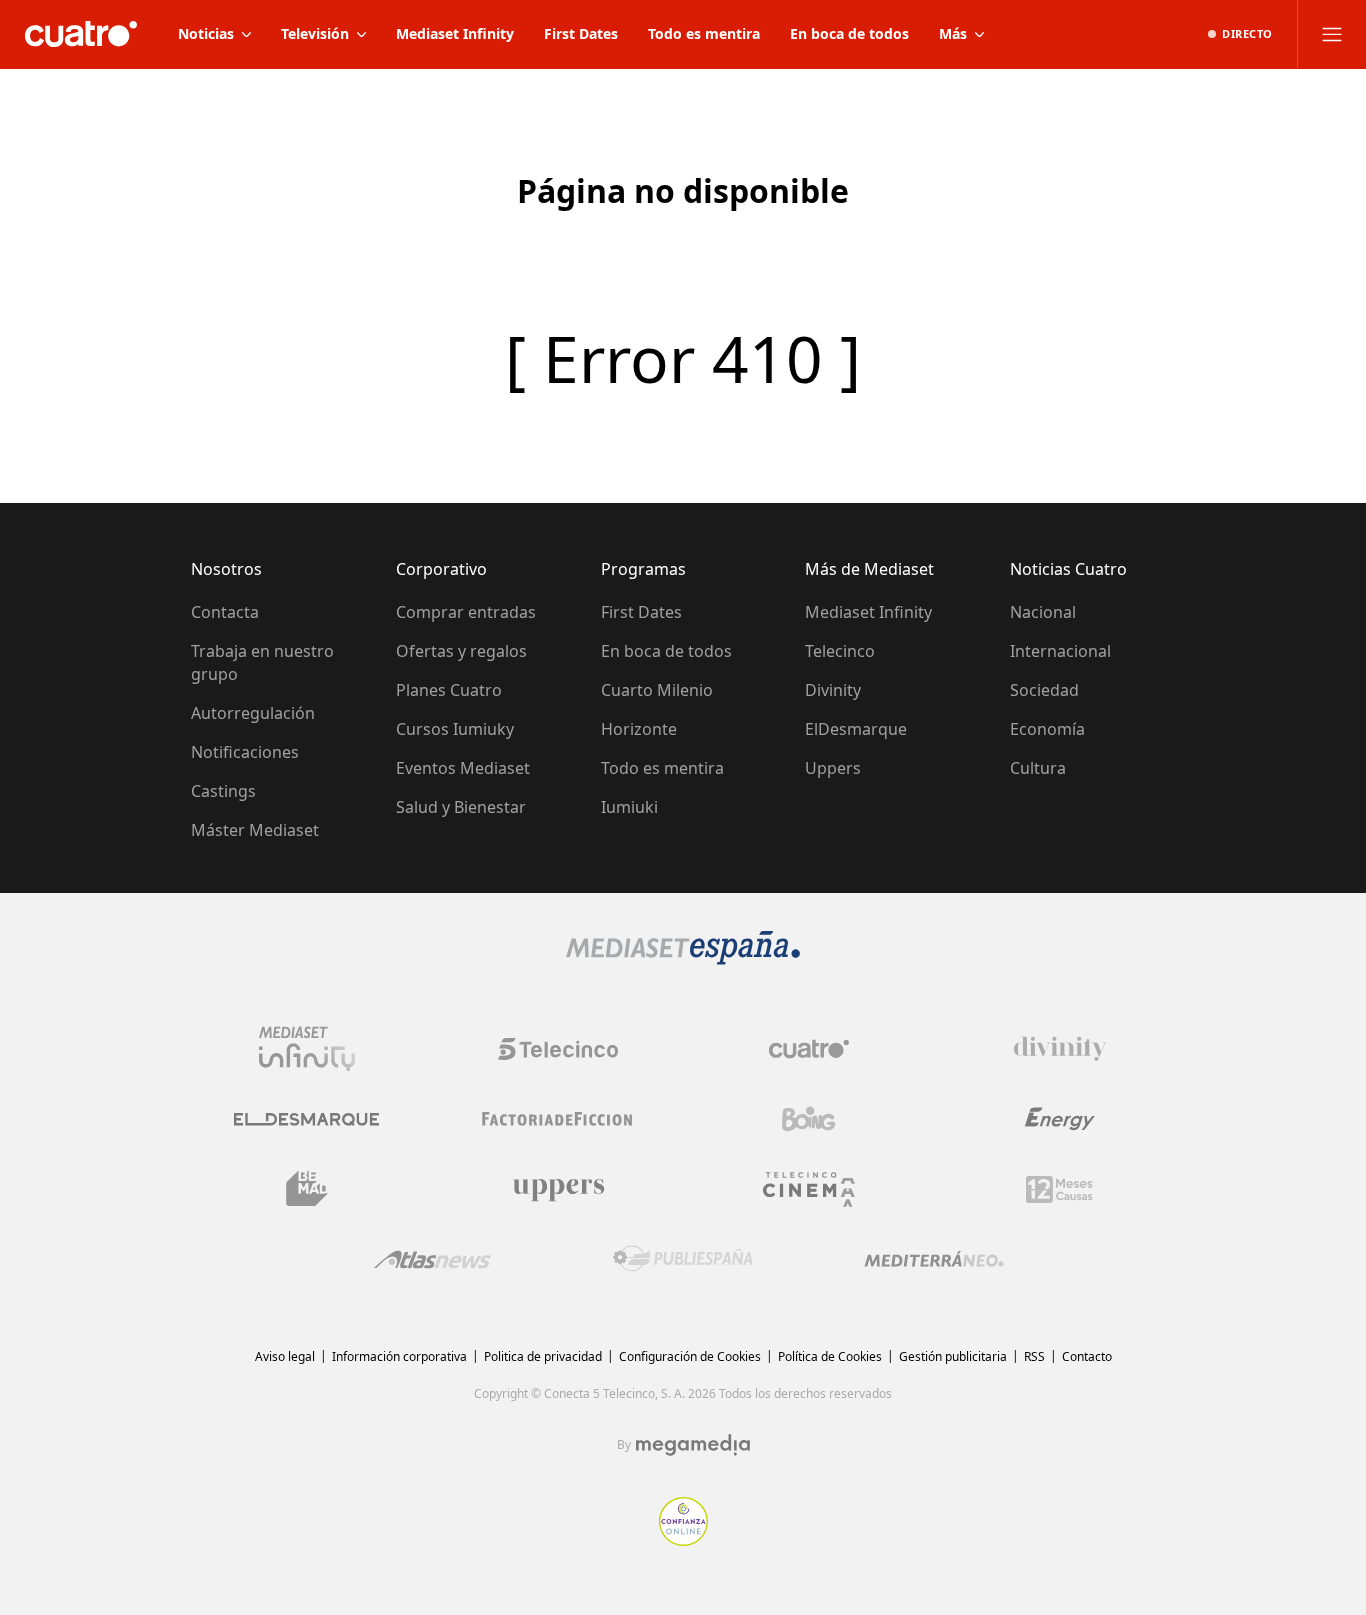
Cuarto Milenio (657, 690)
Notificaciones (245, 752)
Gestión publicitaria (953, 1356)
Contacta (225, 612)
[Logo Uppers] (558, 1189)
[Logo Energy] (1060, 1119)
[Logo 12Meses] (1059, 1189)
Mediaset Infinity (868, 612)
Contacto (1087, 1356)
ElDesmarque (856, 729)
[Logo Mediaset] (683, 959)
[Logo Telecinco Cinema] (809, 1189)
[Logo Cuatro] (809, 1049)
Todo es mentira (662, 768)
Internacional (1060, 651)
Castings (223, 791)
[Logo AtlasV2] (432, 1259)
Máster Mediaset (255, 830)
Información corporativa (399, 1356)
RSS (1034, 1356)
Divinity (833, 690)
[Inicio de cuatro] (81, 34)
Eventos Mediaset (463, 768)
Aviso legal (285, 1356)
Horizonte (639, 729)
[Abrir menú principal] (1332, 34)
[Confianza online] (683, 1540)
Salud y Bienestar (461, 807)
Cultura (1038, 768)
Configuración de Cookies (690, 1356)
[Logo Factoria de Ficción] (558, 1119)
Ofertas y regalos (461, 651)
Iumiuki (629, 807)
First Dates (641, 612)
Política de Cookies (830, 1356)
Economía (1047, 729)
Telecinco (840, 651)
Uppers (833, 768)
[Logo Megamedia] (693, 1445)
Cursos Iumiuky (455, 729)
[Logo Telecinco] (558, 1049)
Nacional (1043, 612)
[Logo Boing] (809, 1119)
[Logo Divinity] (1060, 1049)
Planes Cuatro (449, 690)
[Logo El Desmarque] (306, 1119)
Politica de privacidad (543, 1356)
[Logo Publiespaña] (683, 1259)
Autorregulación (253, 713)
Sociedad (1044, 690)
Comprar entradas (466, 612)
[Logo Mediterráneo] (934, 1259)
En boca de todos (666, 651)
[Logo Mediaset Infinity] (307, 1049)
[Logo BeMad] (307, 1189)
